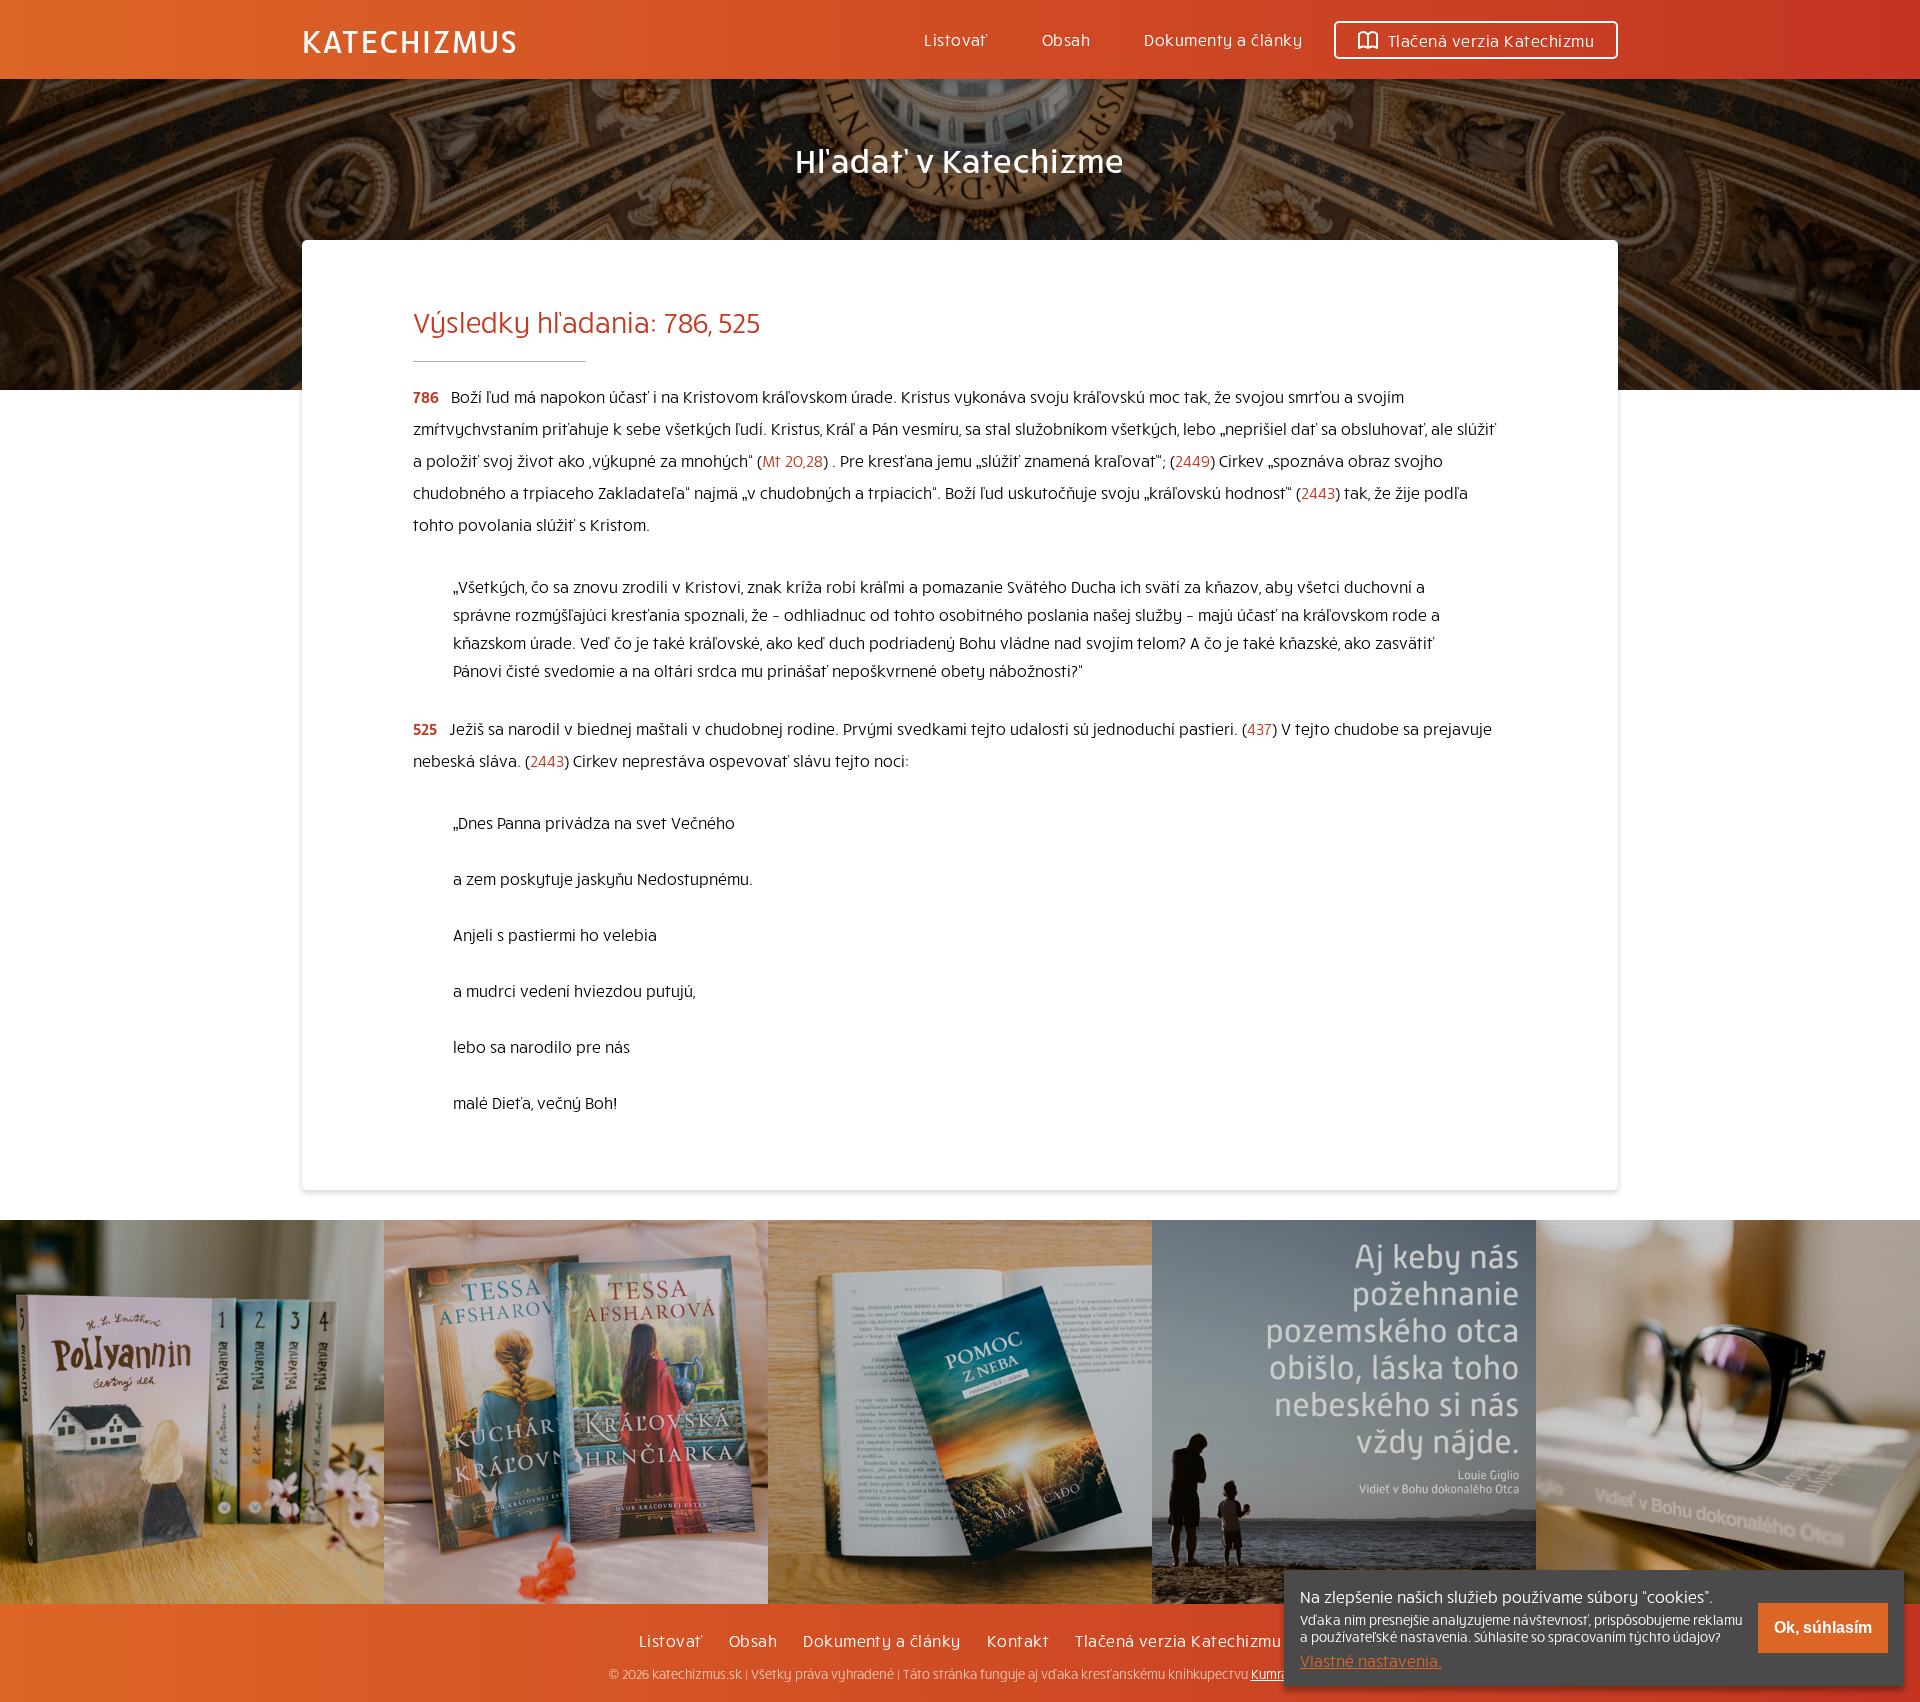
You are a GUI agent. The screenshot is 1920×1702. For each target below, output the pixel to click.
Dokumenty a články (1223, 39)
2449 (1192, 460)
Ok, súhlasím (1823, 1627)
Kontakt (1018, 1640)
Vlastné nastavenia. (1371, 1660)
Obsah (1066, 39)
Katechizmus (410, 40)
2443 (1318, 492)
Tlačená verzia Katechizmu (1491, 40)
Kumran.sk (1281, 1674)
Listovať (956, 39)
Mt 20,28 (792, 460)
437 (1259, 728)
